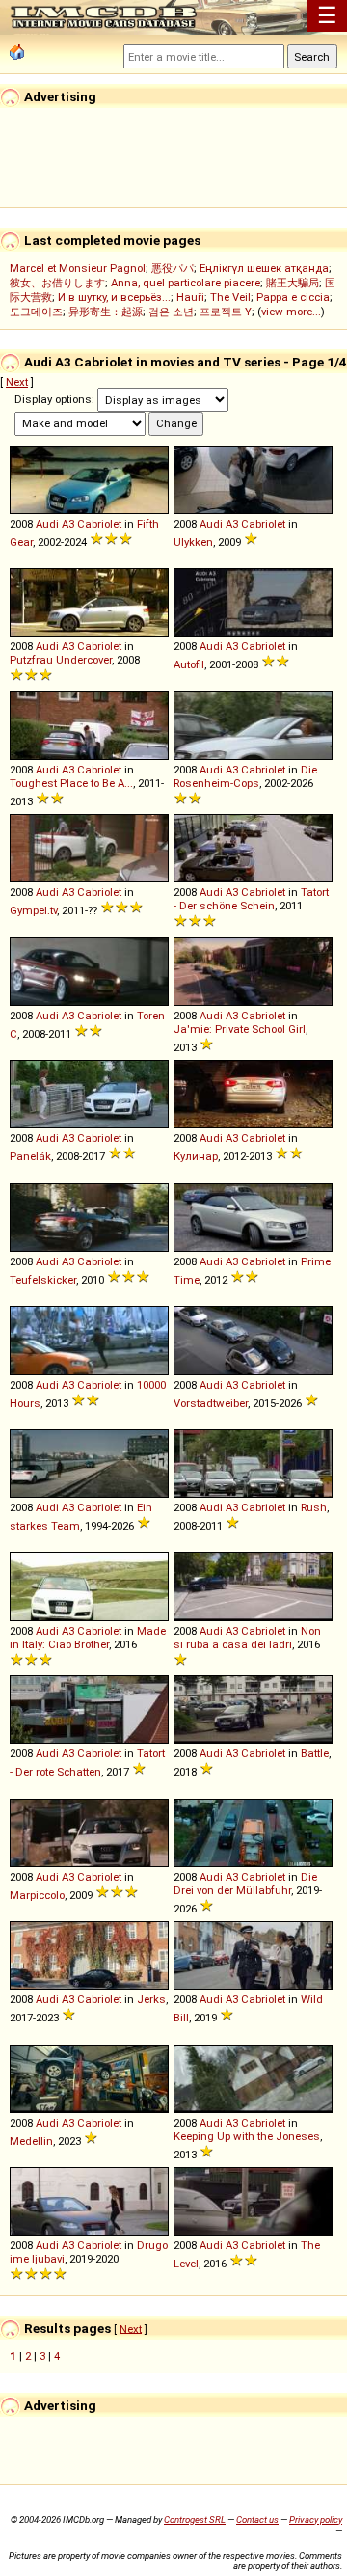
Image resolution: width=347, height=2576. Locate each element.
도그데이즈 (36, 312)
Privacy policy (316, 2520)
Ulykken (193, 542)
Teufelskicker (43, 1280)
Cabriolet (99, 524)
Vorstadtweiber (211, 1403)
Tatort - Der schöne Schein (251, 899)
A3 (68, 524)
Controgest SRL (195, 2520)
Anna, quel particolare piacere (186, 283)
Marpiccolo (37, 1895)
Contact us (257, 2520)
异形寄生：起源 (106, 312)
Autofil (189, 664)
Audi (47, 524)
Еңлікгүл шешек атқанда (264, 268)
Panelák (30, 1156)
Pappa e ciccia (293, 297)
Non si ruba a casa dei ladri (247, 1638)
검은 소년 (171, 312)
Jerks (151, 1999)
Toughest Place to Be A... (71, 783)
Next (17, 382)
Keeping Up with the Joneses (247, 2136)
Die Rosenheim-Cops (245, 776)
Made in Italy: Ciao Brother (88, 1638)
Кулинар (196, 1156)
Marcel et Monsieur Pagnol (78, 268)
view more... (291, 312)
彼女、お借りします (57, 283)
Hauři (190, 297)
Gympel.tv (33, 910)
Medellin (31, 2141)
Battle (315, 1753)
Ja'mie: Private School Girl (240, 1029)
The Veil (230, 297)
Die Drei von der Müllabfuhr (245, 1884)
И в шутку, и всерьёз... (114, 297)
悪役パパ (173, 268)
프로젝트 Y (226, 312)
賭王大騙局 (293, 283)
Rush (314, 1507)
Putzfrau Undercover (61, 660)
